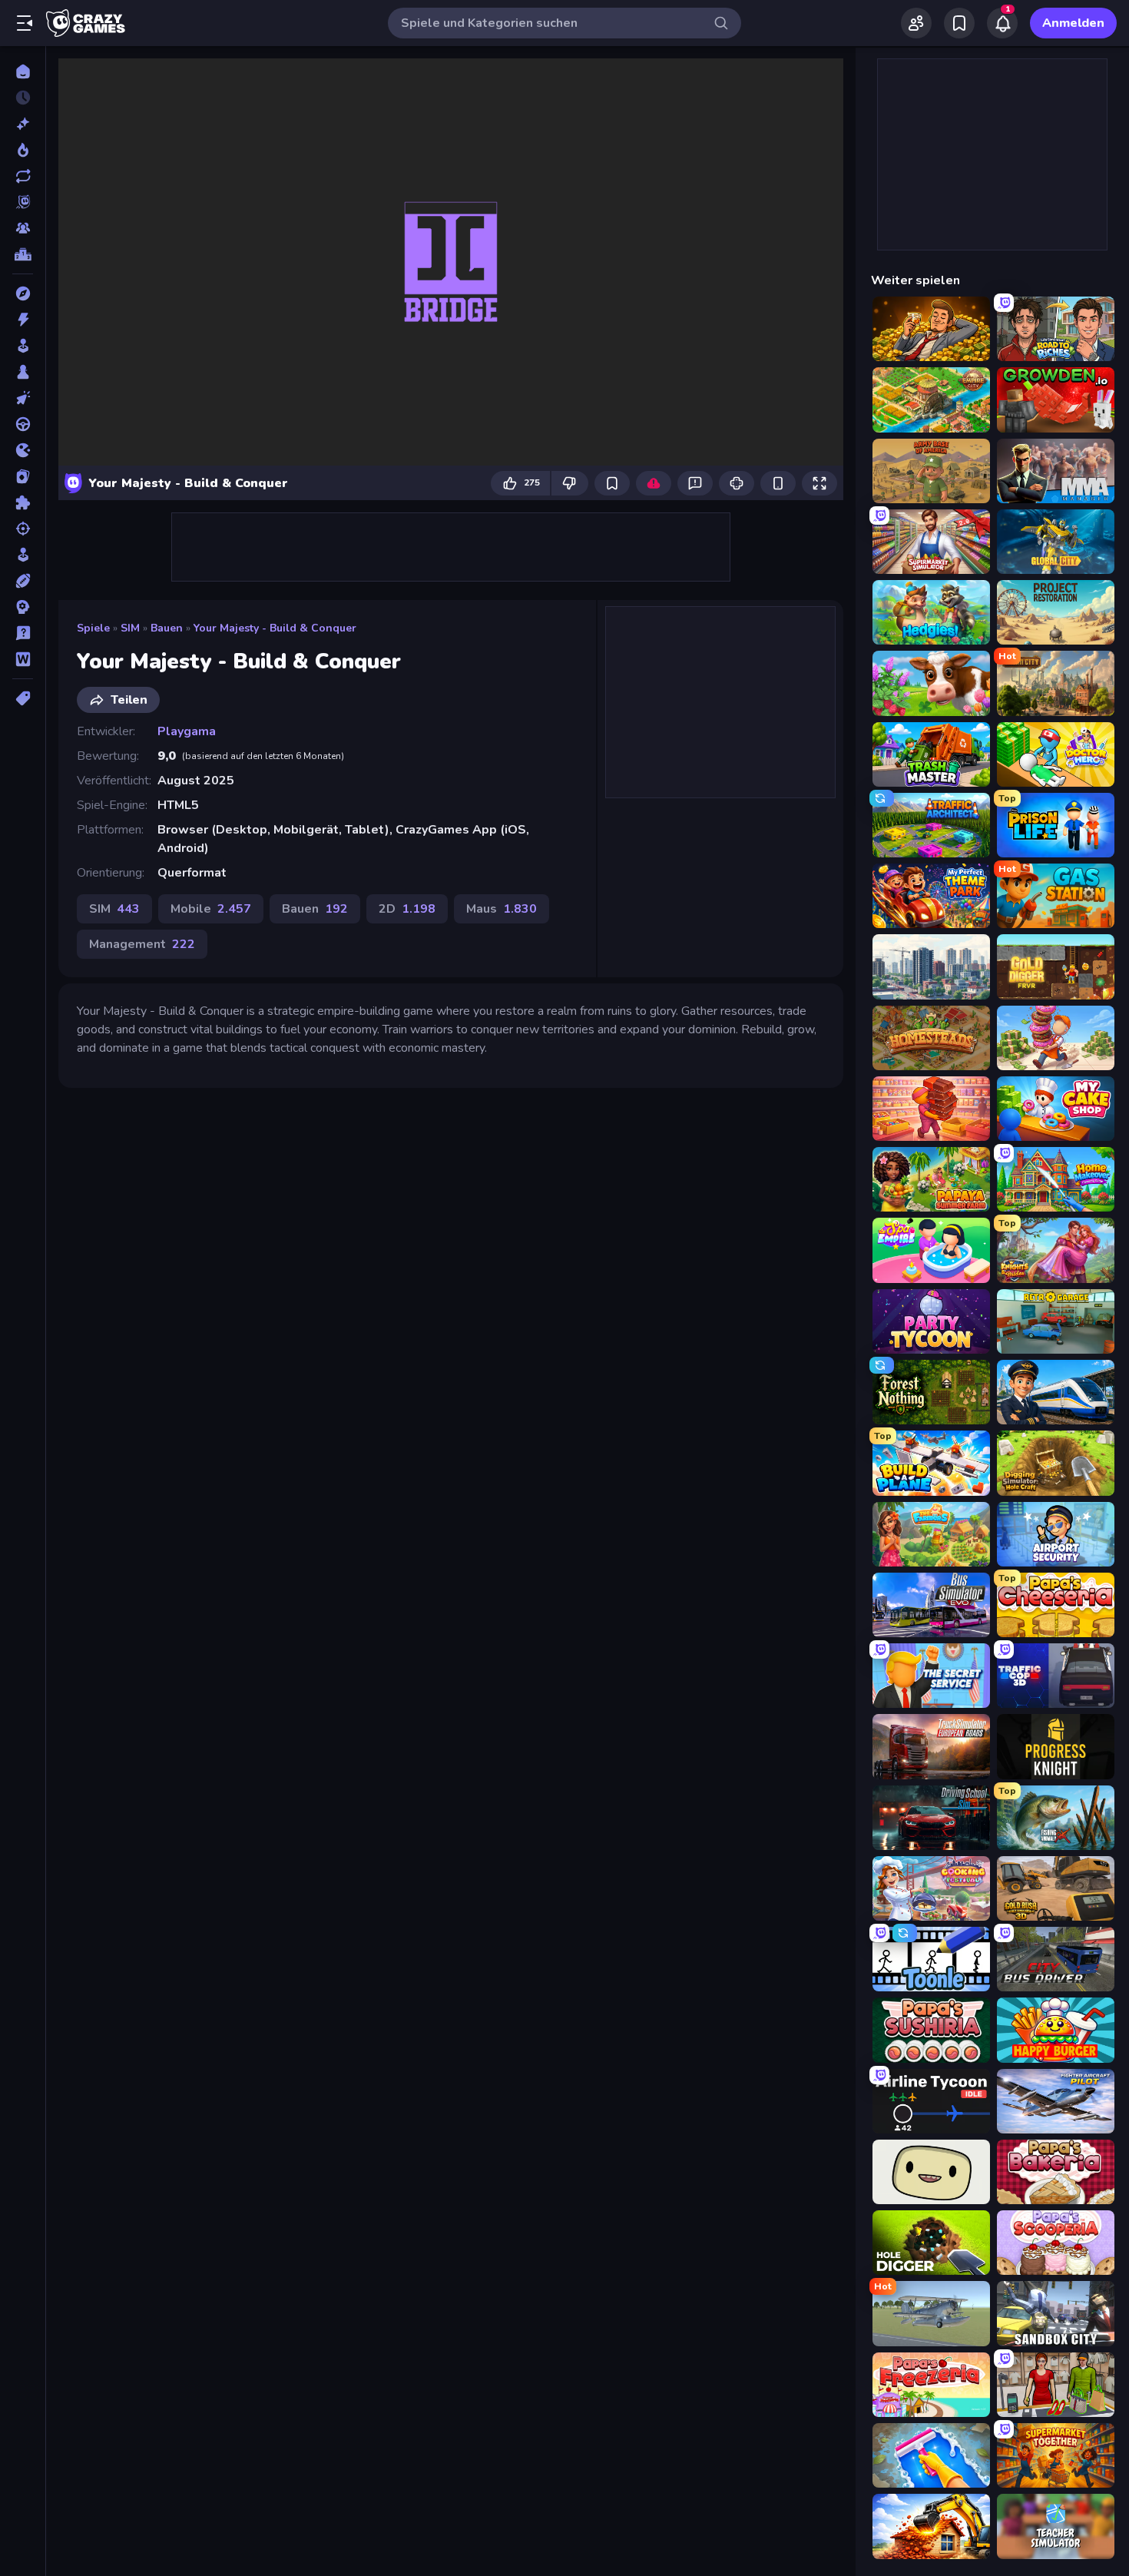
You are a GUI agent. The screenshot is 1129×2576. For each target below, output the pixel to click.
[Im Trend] (23, 150)
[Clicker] (23, 398)
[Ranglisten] (23, 254)
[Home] (23, 71)
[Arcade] (23, 346)
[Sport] (23, 581)
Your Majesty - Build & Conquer (275, 628)
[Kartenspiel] (23, 476)
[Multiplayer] (23, 228)
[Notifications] (1002, 23)
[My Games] (959, 23)
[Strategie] (23, 607)
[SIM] (23, 555)
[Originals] (23, 202)
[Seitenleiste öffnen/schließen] (25, 23)
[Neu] (23, 124)
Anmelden (1073, 23)
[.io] (23, 450)
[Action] (23, 320)
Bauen (167, 628)
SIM (130, 628)
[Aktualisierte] (23, 176)
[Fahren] (23, 424)
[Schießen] (23, 529)
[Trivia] (23, 633)
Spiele (93, 628)
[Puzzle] (23, 502)
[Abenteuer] (23, 293)
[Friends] (916, 23)
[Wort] (23, 659)
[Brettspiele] (23, 372)
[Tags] (23, 698)
